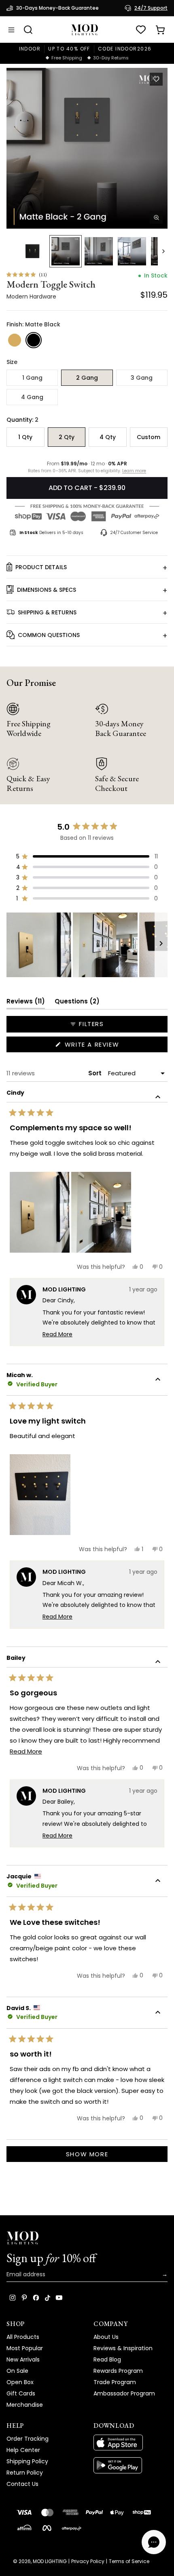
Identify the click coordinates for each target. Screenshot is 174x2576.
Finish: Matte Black (33, 324)
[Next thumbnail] (163, 251)
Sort (96, 1073)
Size (12, 362)
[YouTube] (59, 2298)
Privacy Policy (88, 2561)
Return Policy (25, 2473)
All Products (23, 2337)
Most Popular (25, 2348)
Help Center (23, 2450)
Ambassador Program (124, 2393)
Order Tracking (28, 2439)
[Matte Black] (34, 340)
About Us (106, 2337)
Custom (149, 437)
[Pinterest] (24, 2298)
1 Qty (25, 437)
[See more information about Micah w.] (158, 1380)
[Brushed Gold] (15, 340)
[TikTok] (48, 2298)
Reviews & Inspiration (123, 2348)
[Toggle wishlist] (156, 79)
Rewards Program (118, 2371)
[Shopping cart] (160, 30)
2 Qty (67, 437)
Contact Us (22, 2484)
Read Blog (107, 2359)
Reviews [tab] (26, 1003)
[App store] (130, 2443)
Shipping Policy (27, 2461)
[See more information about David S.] (158, 2013)
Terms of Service (129, 2561)
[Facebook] (36, 2298)
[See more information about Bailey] (158, 1663)
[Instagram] (13, 2298)
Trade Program (115, 2382)
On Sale (17, 2371)
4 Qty (108, 437)
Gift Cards (21, 2393)
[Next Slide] (161, 945)
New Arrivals (23, 2359)
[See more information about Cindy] (158, 1098)
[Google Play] (130, 2465)
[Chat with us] (154, 2542)
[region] (87, 945)
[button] (87, 148)
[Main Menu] (11, 30)
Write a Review (107, 1046)
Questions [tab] (77, 1003)
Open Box (20, 2382)
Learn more (134, 471)
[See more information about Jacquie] (158, 1882)
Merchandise (25, 2405)
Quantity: (22, 420)
